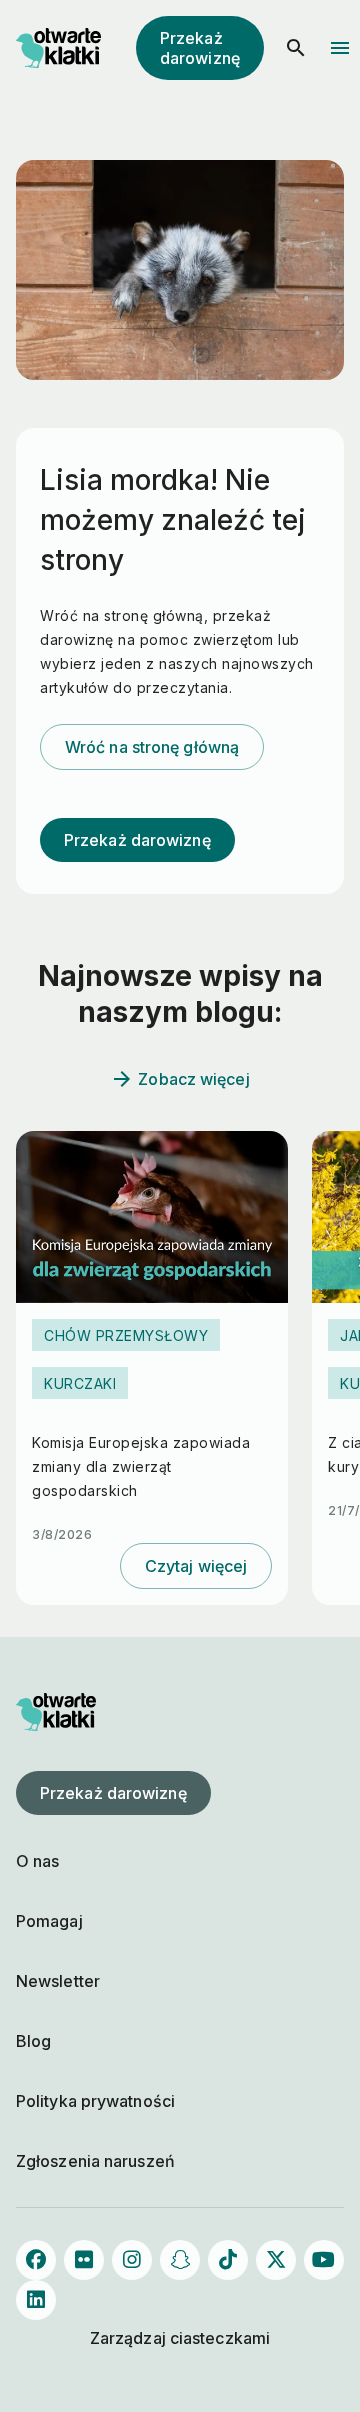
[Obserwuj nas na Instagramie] (132, 2260)
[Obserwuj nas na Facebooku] (36, 2260)
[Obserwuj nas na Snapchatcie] (180, 2260)
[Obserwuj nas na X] (276, 2260)
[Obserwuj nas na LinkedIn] (36, 2300)
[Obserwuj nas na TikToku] (228, 2260)
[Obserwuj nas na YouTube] (324, 2260)
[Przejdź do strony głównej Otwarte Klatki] (56, 48)
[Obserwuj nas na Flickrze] (84, 2260)
